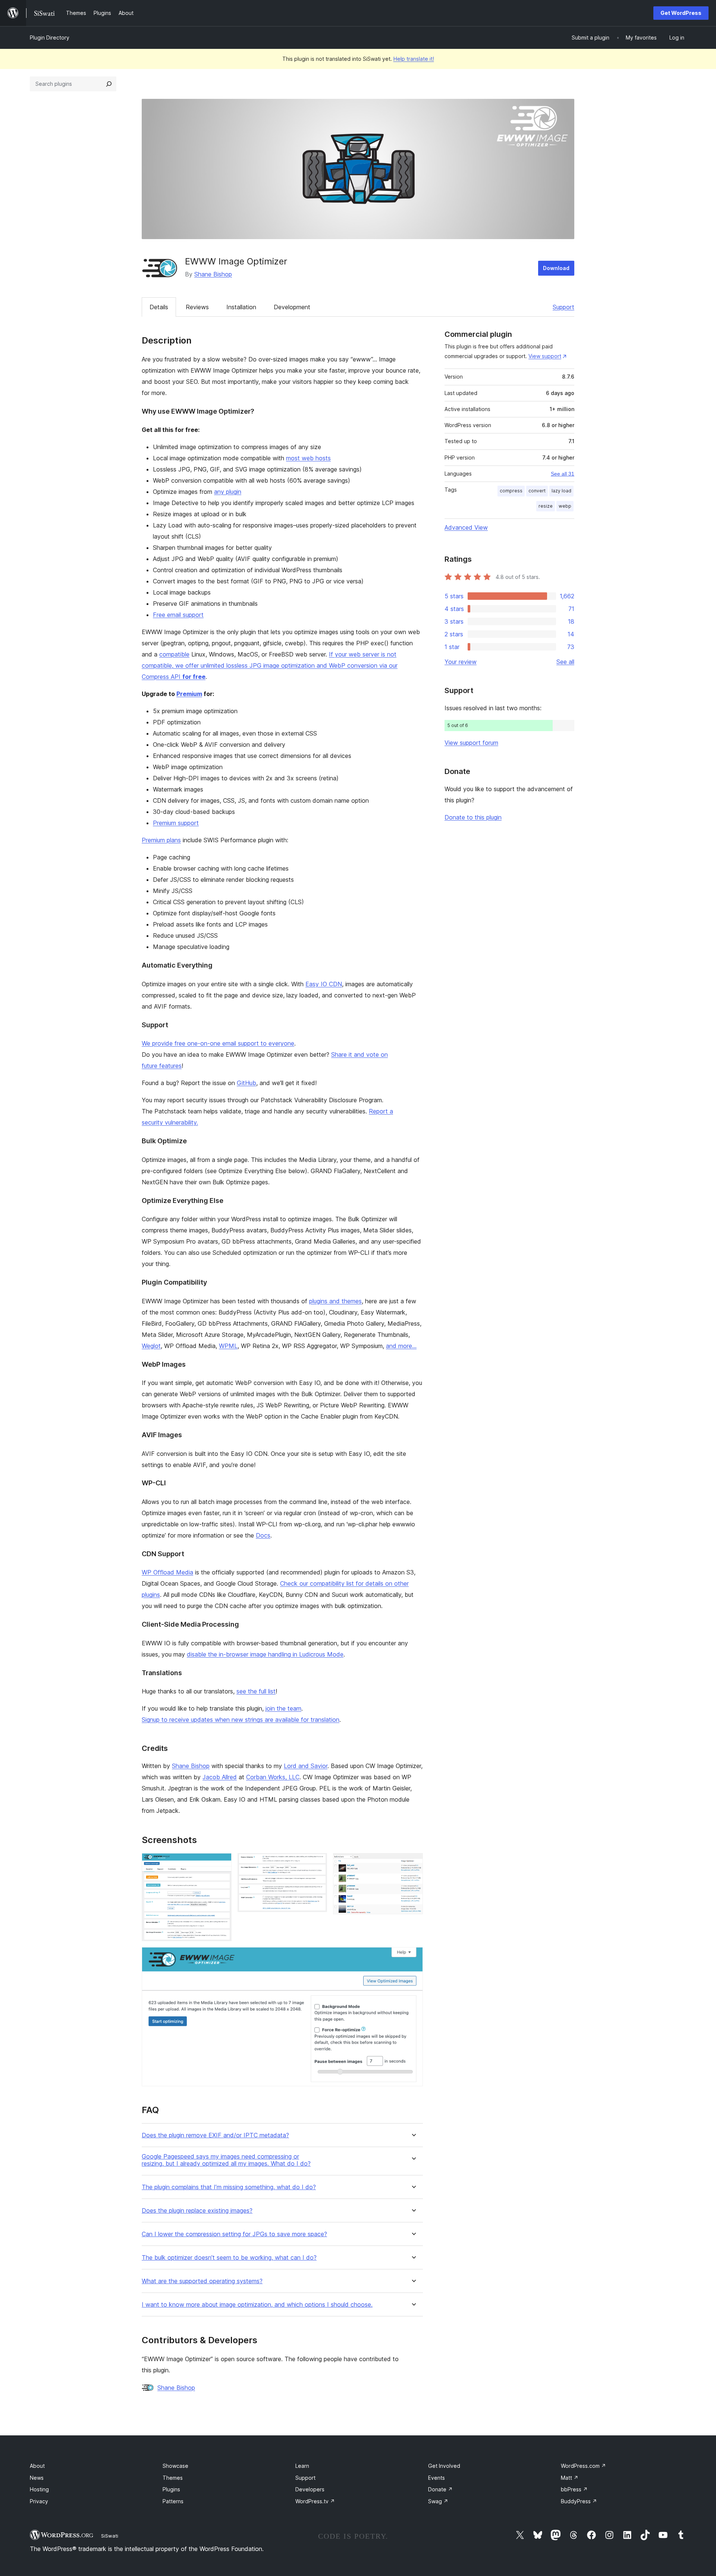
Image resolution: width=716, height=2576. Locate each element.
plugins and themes (335, 1301)
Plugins (171, 2489)
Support (563, 307)
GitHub (246, 1083)
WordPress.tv (315, 2501)
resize (546, 506)
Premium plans (161, 840)
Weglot (151, 1346)
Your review (461, 662)
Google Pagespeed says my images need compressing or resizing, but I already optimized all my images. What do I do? (226, 2160)
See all (565, 662)
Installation (241, 307)
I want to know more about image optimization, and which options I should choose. (257, 2305)
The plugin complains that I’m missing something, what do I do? (229, 2187)
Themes (173, 2478)
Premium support (176, 823)
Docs (263, 1535)
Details (159, 307)
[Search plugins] (109, 84)
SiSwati (110, 2536)
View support (545, 356)
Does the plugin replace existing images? (197, 2211)
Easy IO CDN (324, 984)
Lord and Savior (306, 1766)
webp (565, 506)
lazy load (561, 491)
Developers (310, 2489)
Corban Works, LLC (273, 1777)
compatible (174, 654)
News (37, 2478)
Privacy (39, 2501)
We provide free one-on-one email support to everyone (218, 1043)
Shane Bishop (213, 274)
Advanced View (466, 527)
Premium (189, 694)
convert (537, 491)
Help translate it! (414, 59)
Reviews (197, 307)
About (37, 2466)
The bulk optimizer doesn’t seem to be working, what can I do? (229, 2258)
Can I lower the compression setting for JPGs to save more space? (234, 2234)
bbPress (574, 2489)
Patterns (173, 2501)
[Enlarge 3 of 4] (413, 1863)
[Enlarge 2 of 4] (317, 1863)
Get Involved (444, 2466)
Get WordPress (681, 13)
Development (292, 307)
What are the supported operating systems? (202, 2281)
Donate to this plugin (473, 817)
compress (511, 491)
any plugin (228, 492)
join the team (283, 1708)
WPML (228, 1346)
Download (556, 268)
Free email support (178, 615)
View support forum (471, 743)
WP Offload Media (167, 1572)
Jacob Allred (220, 1777)
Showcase (175, 2466)
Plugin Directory (50, 37)
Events (436, 2478)
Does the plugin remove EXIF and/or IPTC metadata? (215, 2135)
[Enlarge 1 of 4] (222, 1863)
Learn (302, 2466)
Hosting (39, 2489)
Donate (440, 2489)
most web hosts (308, 458)
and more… (401, 1346)
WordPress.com (583, 2466)
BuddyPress (579, 2501)
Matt (570, 2478)
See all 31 (563, 474)
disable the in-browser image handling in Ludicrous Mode (265, 1654)
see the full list (256, 1691)
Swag (438, 2501)
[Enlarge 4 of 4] (413, 1957)
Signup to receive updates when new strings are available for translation (241, 1720)
